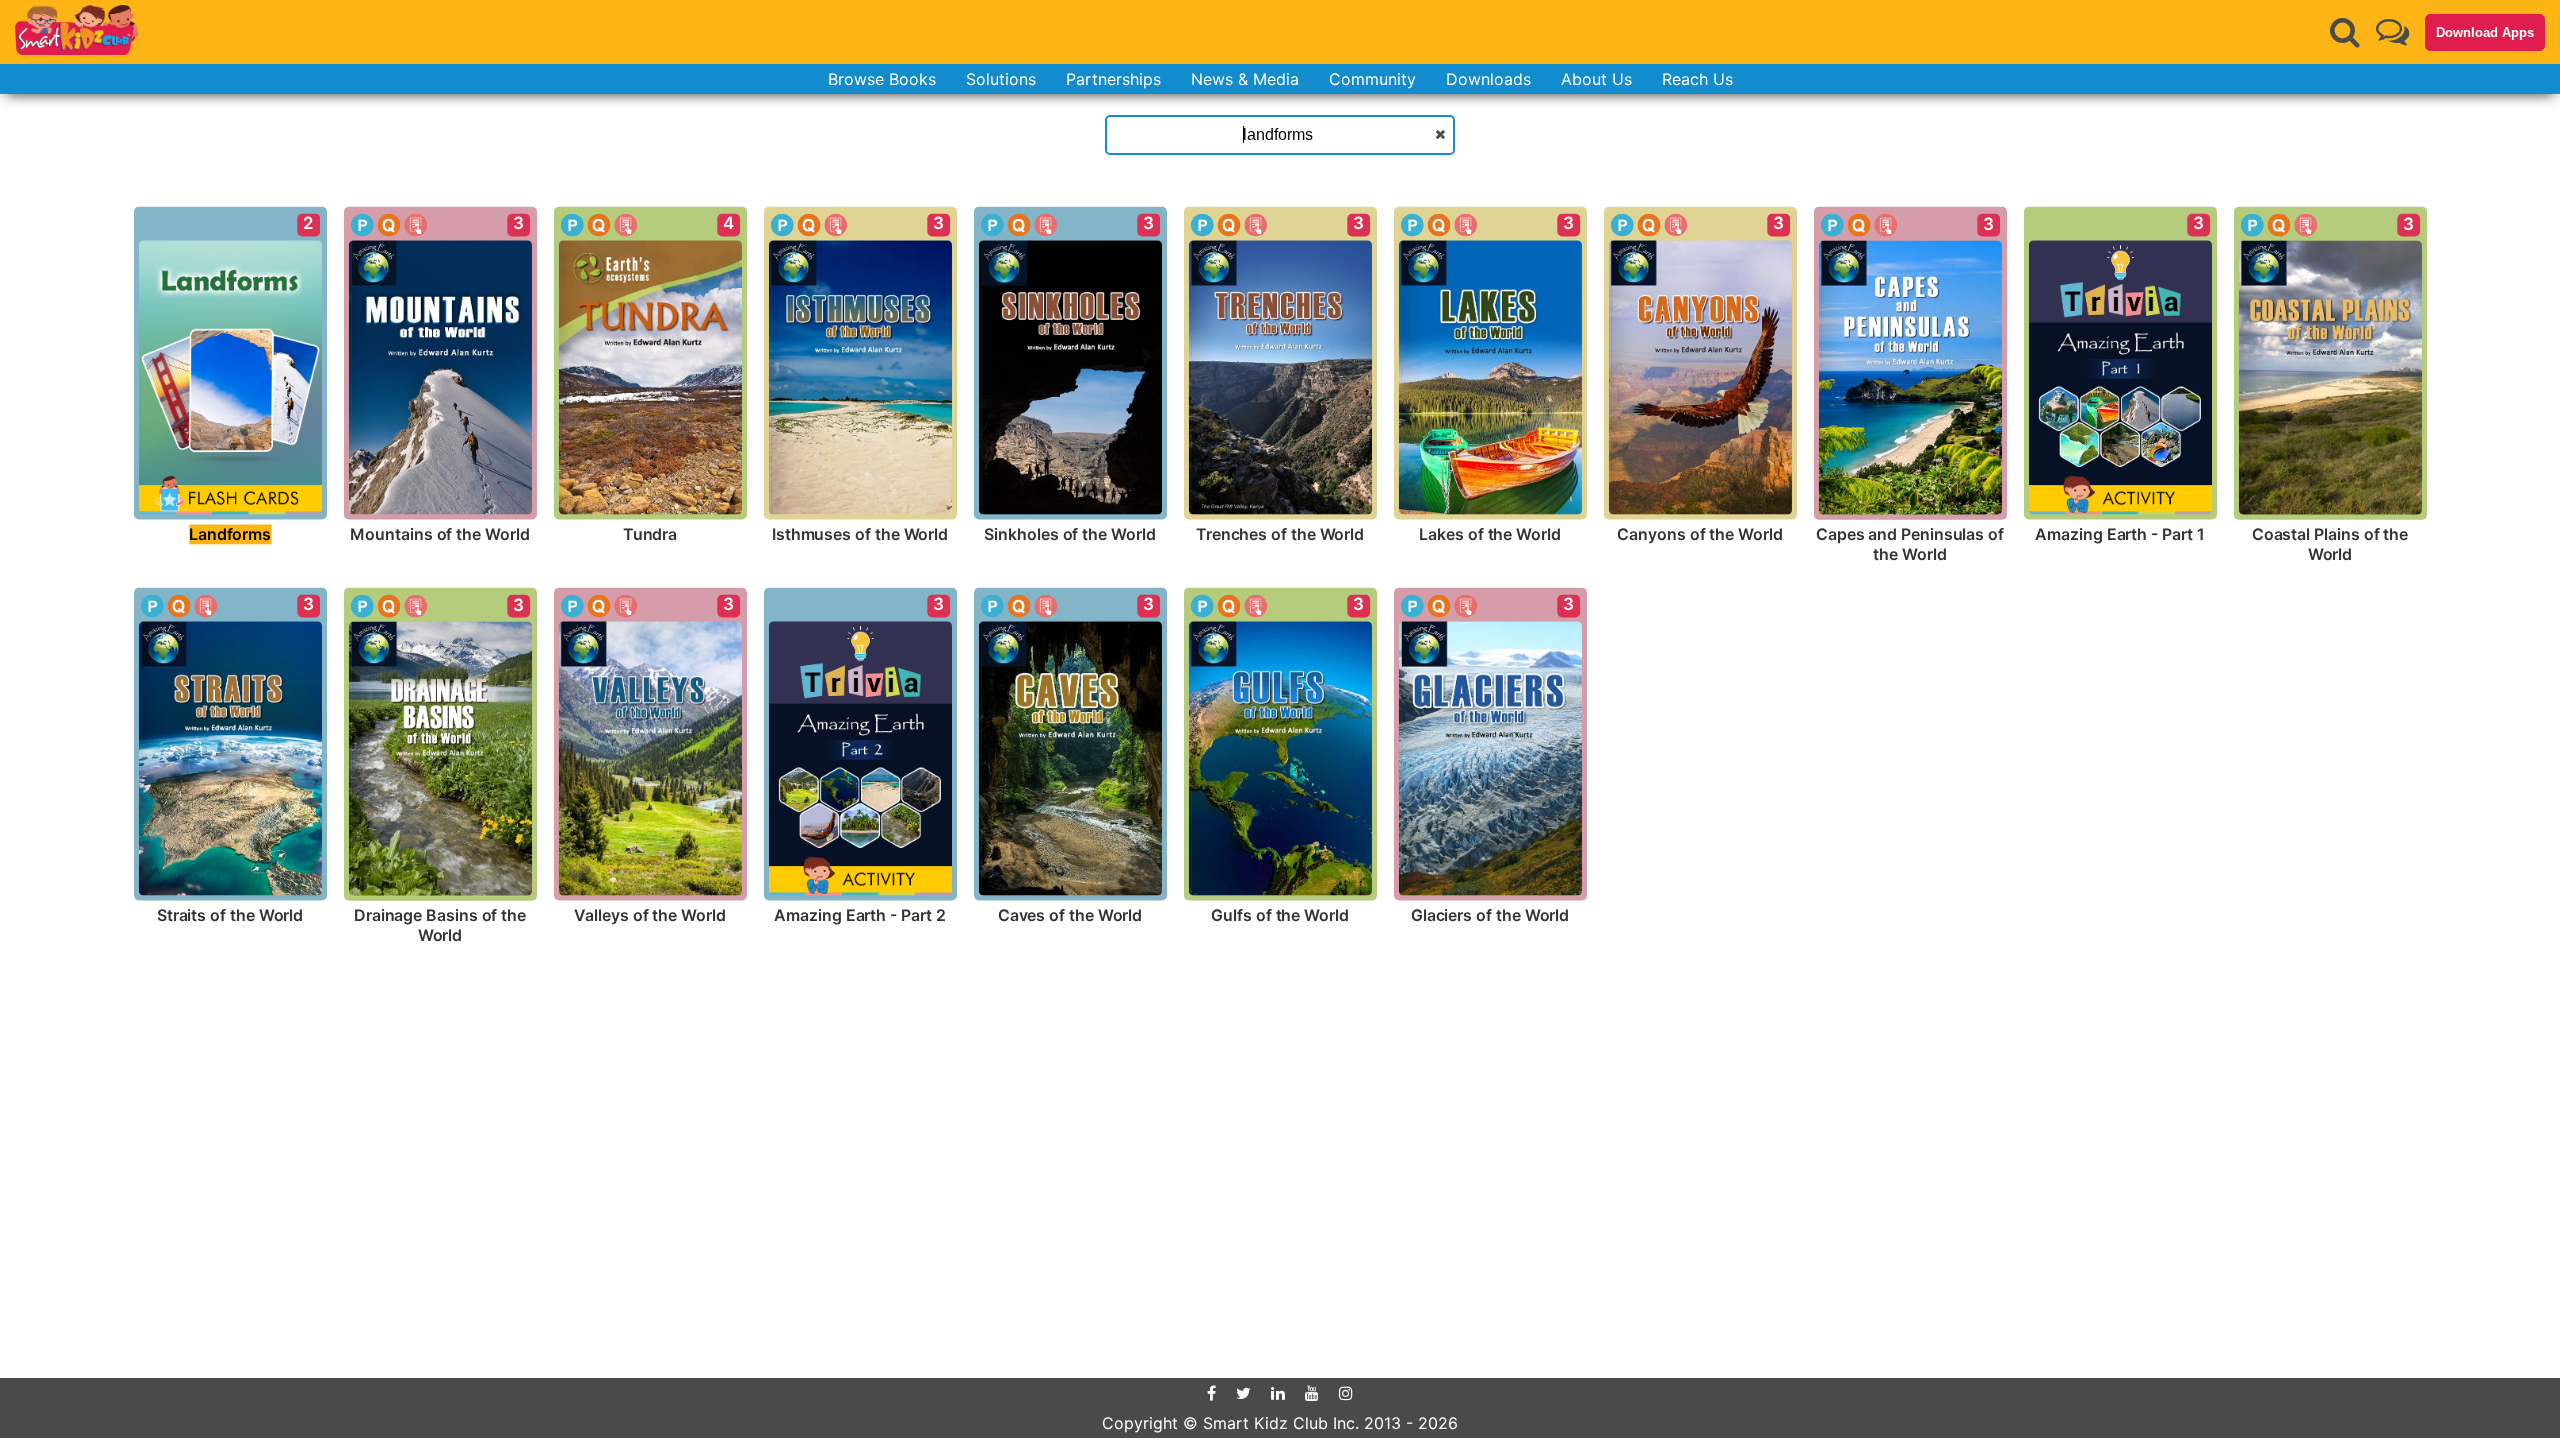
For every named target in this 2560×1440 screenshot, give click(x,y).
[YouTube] (1312, 1393)
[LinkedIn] (1278, 1393)
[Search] (2345, 32)
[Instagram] (1346, 1393)
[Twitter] (1243, 1393)
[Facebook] (1211, 1393)
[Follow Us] (2392, 31)
